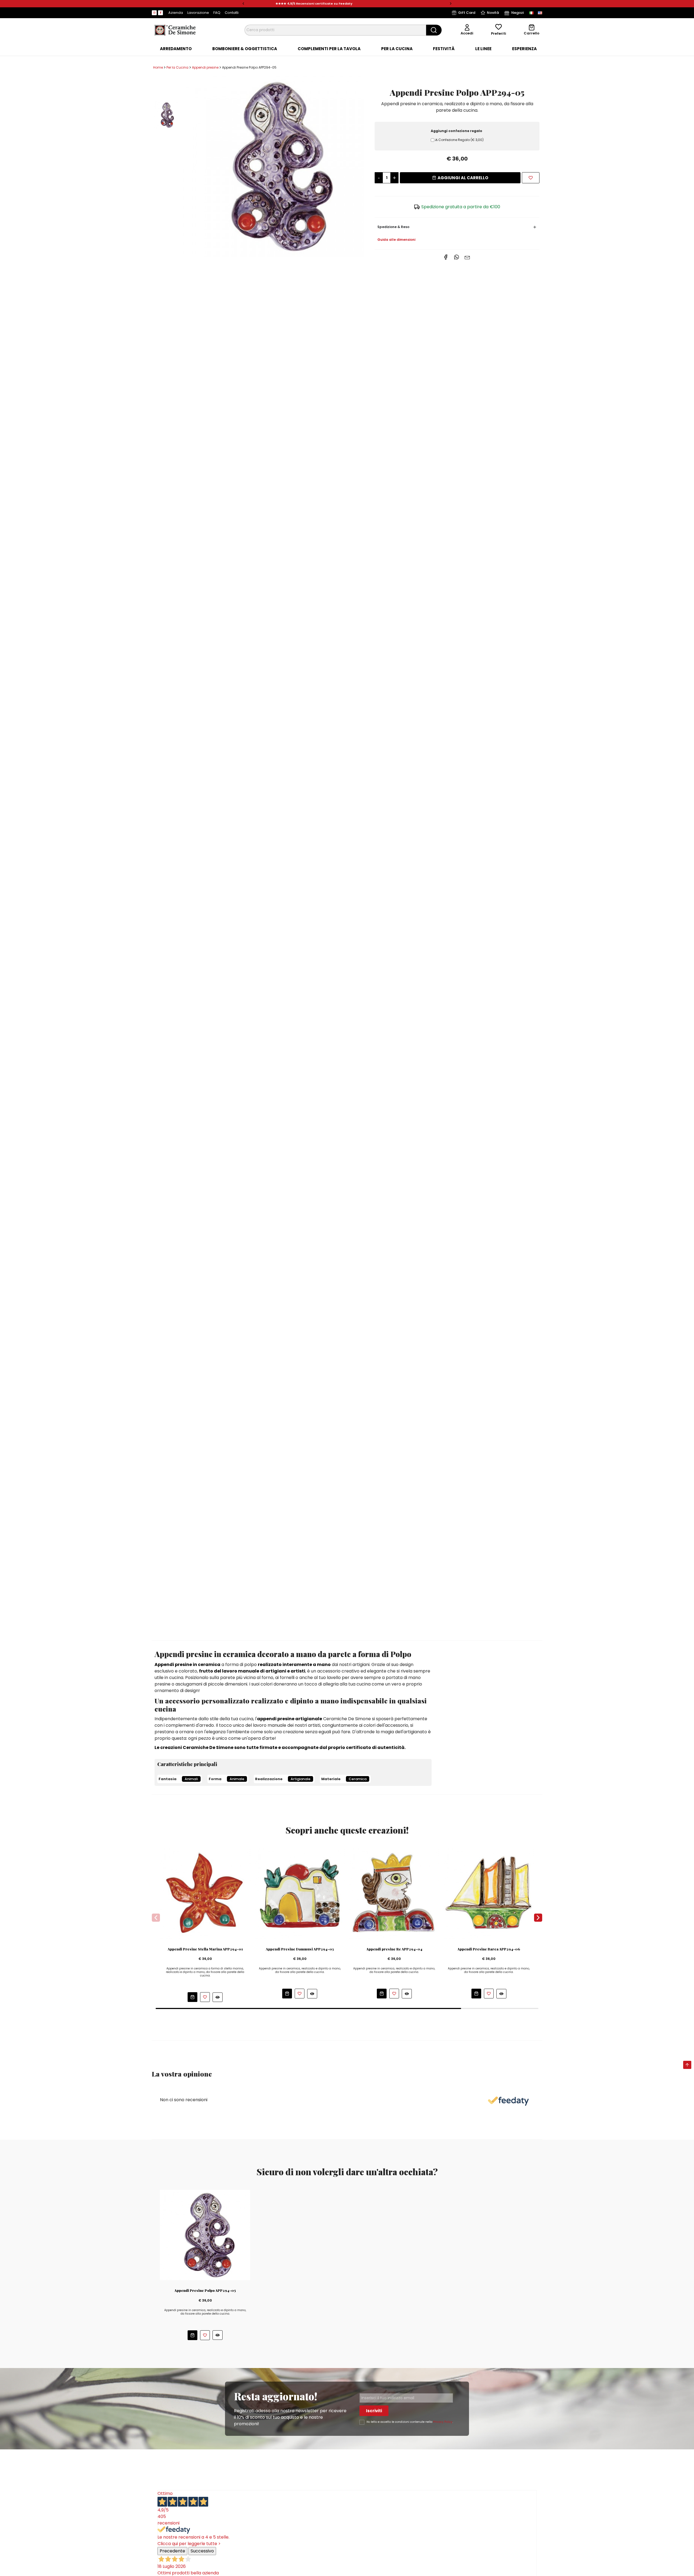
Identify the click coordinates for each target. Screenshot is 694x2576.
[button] (243, 4)
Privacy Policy (443, 2422)
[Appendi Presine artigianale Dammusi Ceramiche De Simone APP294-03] (300, 1893)
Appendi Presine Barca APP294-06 (489, 1949)
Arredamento (176, 49)
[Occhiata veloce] (218, 1997)
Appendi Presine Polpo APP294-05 (205, 2290)
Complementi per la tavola (329, 49)
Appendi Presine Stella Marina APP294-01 (205, 1949)
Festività (444, 49)
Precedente (172, 2551)
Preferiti (499, 33)
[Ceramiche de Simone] (175, 30)
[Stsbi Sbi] (154, 13)
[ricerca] (434, 30)
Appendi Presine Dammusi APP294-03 (300, 1949)
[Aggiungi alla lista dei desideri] (531, 178)
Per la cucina (397, 49)
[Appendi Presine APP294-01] (205, 1893)
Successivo (202, 2551)
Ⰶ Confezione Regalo (459, 140)
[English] (540, 13)
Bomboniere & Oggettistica (245, 49)
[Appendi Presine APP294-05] (274, 166)
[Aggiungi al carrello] (192, 1997)
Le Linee (483, 49)
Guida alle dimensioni (396, 240)
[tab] (176, 49)
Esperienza (524, 49)
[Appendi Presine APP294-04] (394, 1893)
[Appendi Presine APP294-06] (489, 1893)
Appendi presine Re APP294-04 (394, 1949)
